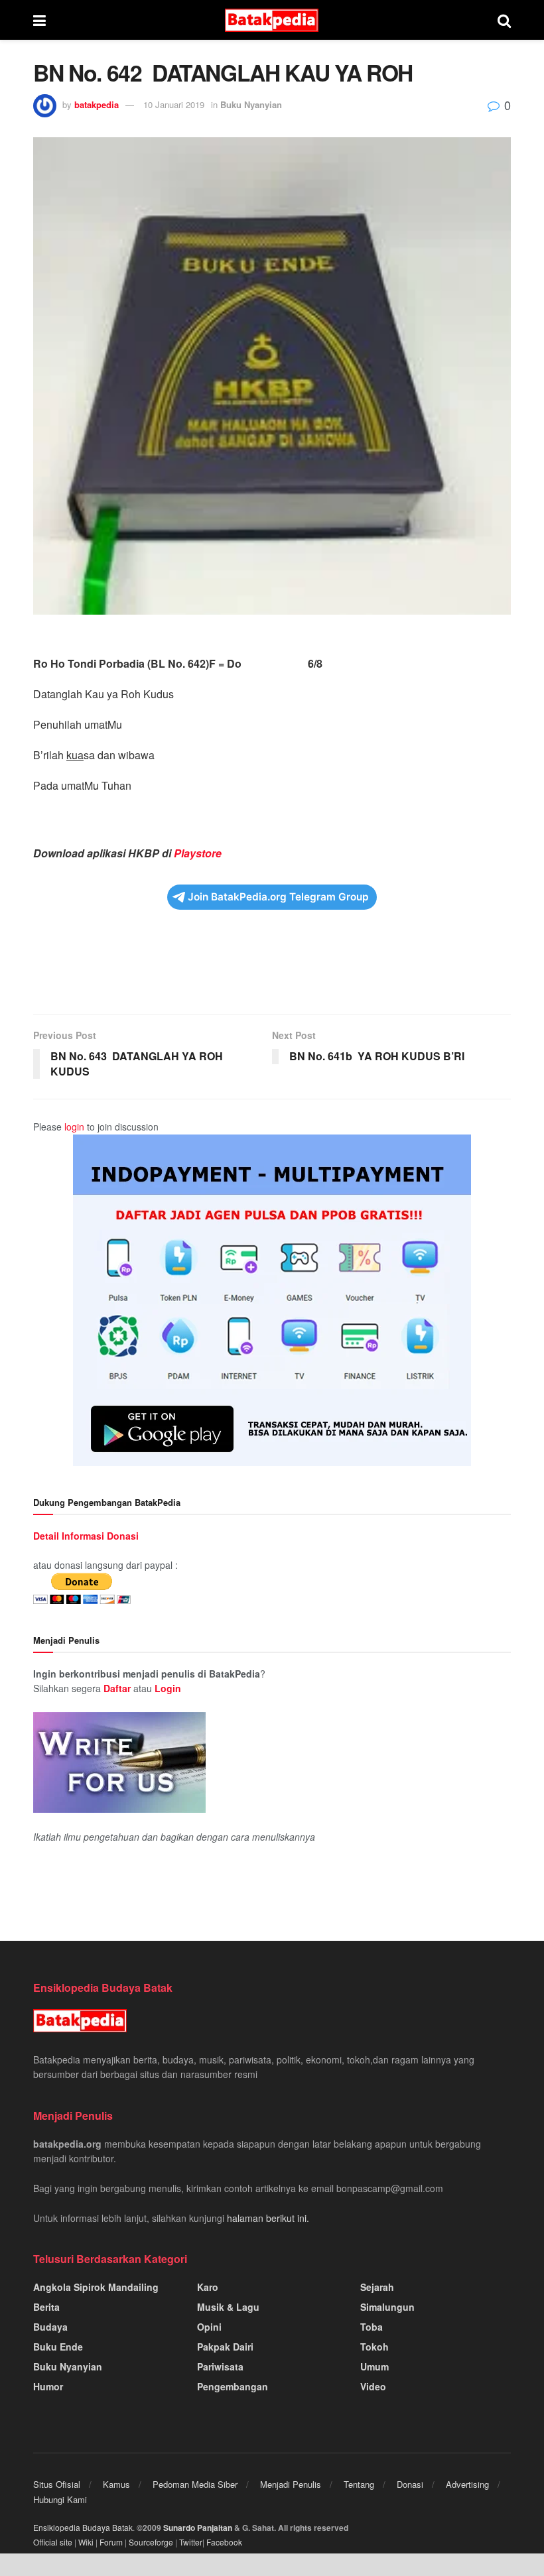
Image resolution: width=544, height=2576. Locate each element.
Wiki (86, 2542)
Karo (208, 2287)
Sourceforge (151, 2542)
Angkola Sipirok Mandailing (96, 2287)
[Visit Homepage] (272, 20)
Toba (372, 2327)
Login (168, 1688)
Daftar (117, 1688)
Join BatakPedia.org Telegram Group (278, 897)
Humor (48, 2386)
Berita (46, 2307)
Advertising (467, 2484)
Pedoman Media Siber (195, 2484)
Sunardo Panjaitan (199, 2528)
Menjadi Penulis (291, 2484)
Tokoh (374, 2347)
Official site (53, 2542)
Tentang (359, 2484)
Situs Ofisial (57, 2484)
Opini (209, 2327)
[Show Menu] (39, 20)
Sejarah (377, 2287)
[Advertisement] (272, 971)
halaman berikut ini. (268, 2218)
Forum (111, 2542)
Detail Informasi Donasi (86, 1536)
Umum (374, 2366)
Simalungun (387, 2307)
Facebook (224, 2542)
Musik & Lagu (228, 2307)
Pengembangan (233, 2386)
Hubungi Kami (60, 2499)
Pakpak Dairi (225, 2347)
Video (373, 2386)
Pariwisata (220, 2366)
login (74, 1127)
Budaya (50, 2327)
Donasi (410, 2484)
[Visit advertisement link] (272, 1300)
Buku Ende (58, 2347)
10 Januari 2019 (174, 104)
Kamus (116, 2484)
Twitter (191, 2542)
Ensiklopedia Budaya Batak (83, 2527)
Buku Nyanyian (251, 104)
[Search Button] (504, 20)
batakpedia (97, 104)
